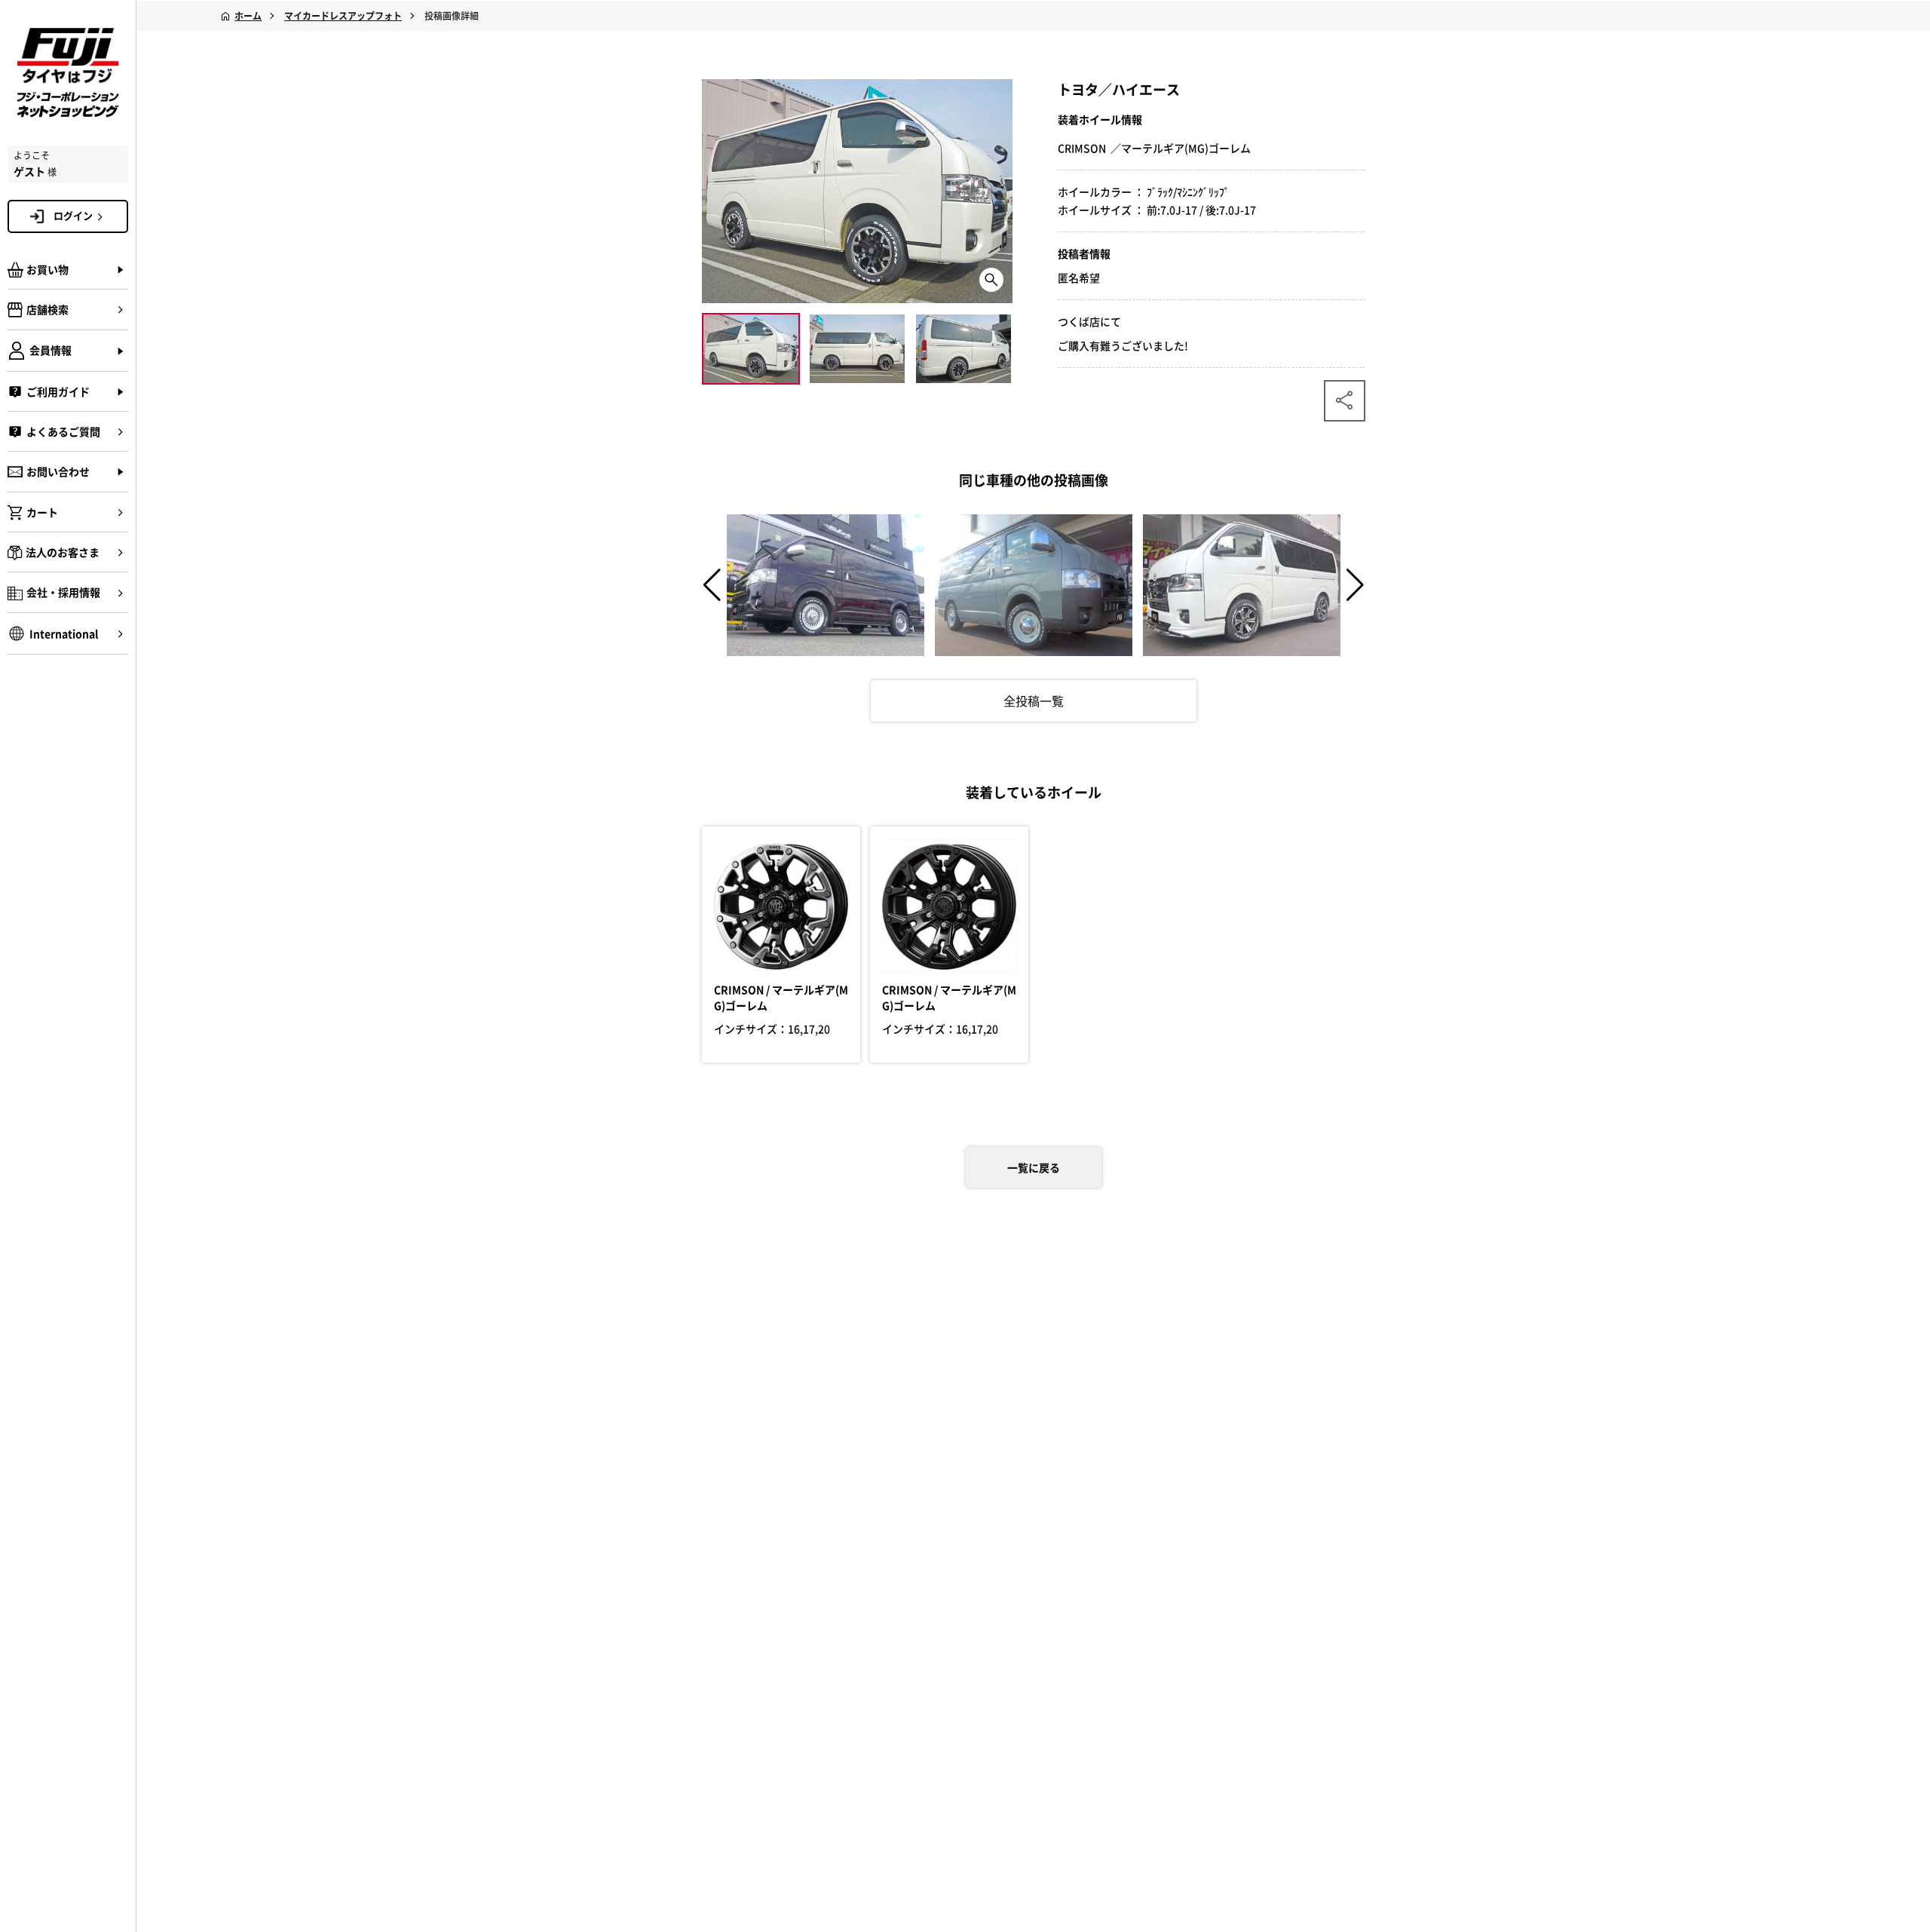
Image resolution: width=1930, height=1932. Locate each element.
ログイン (73, 215)
